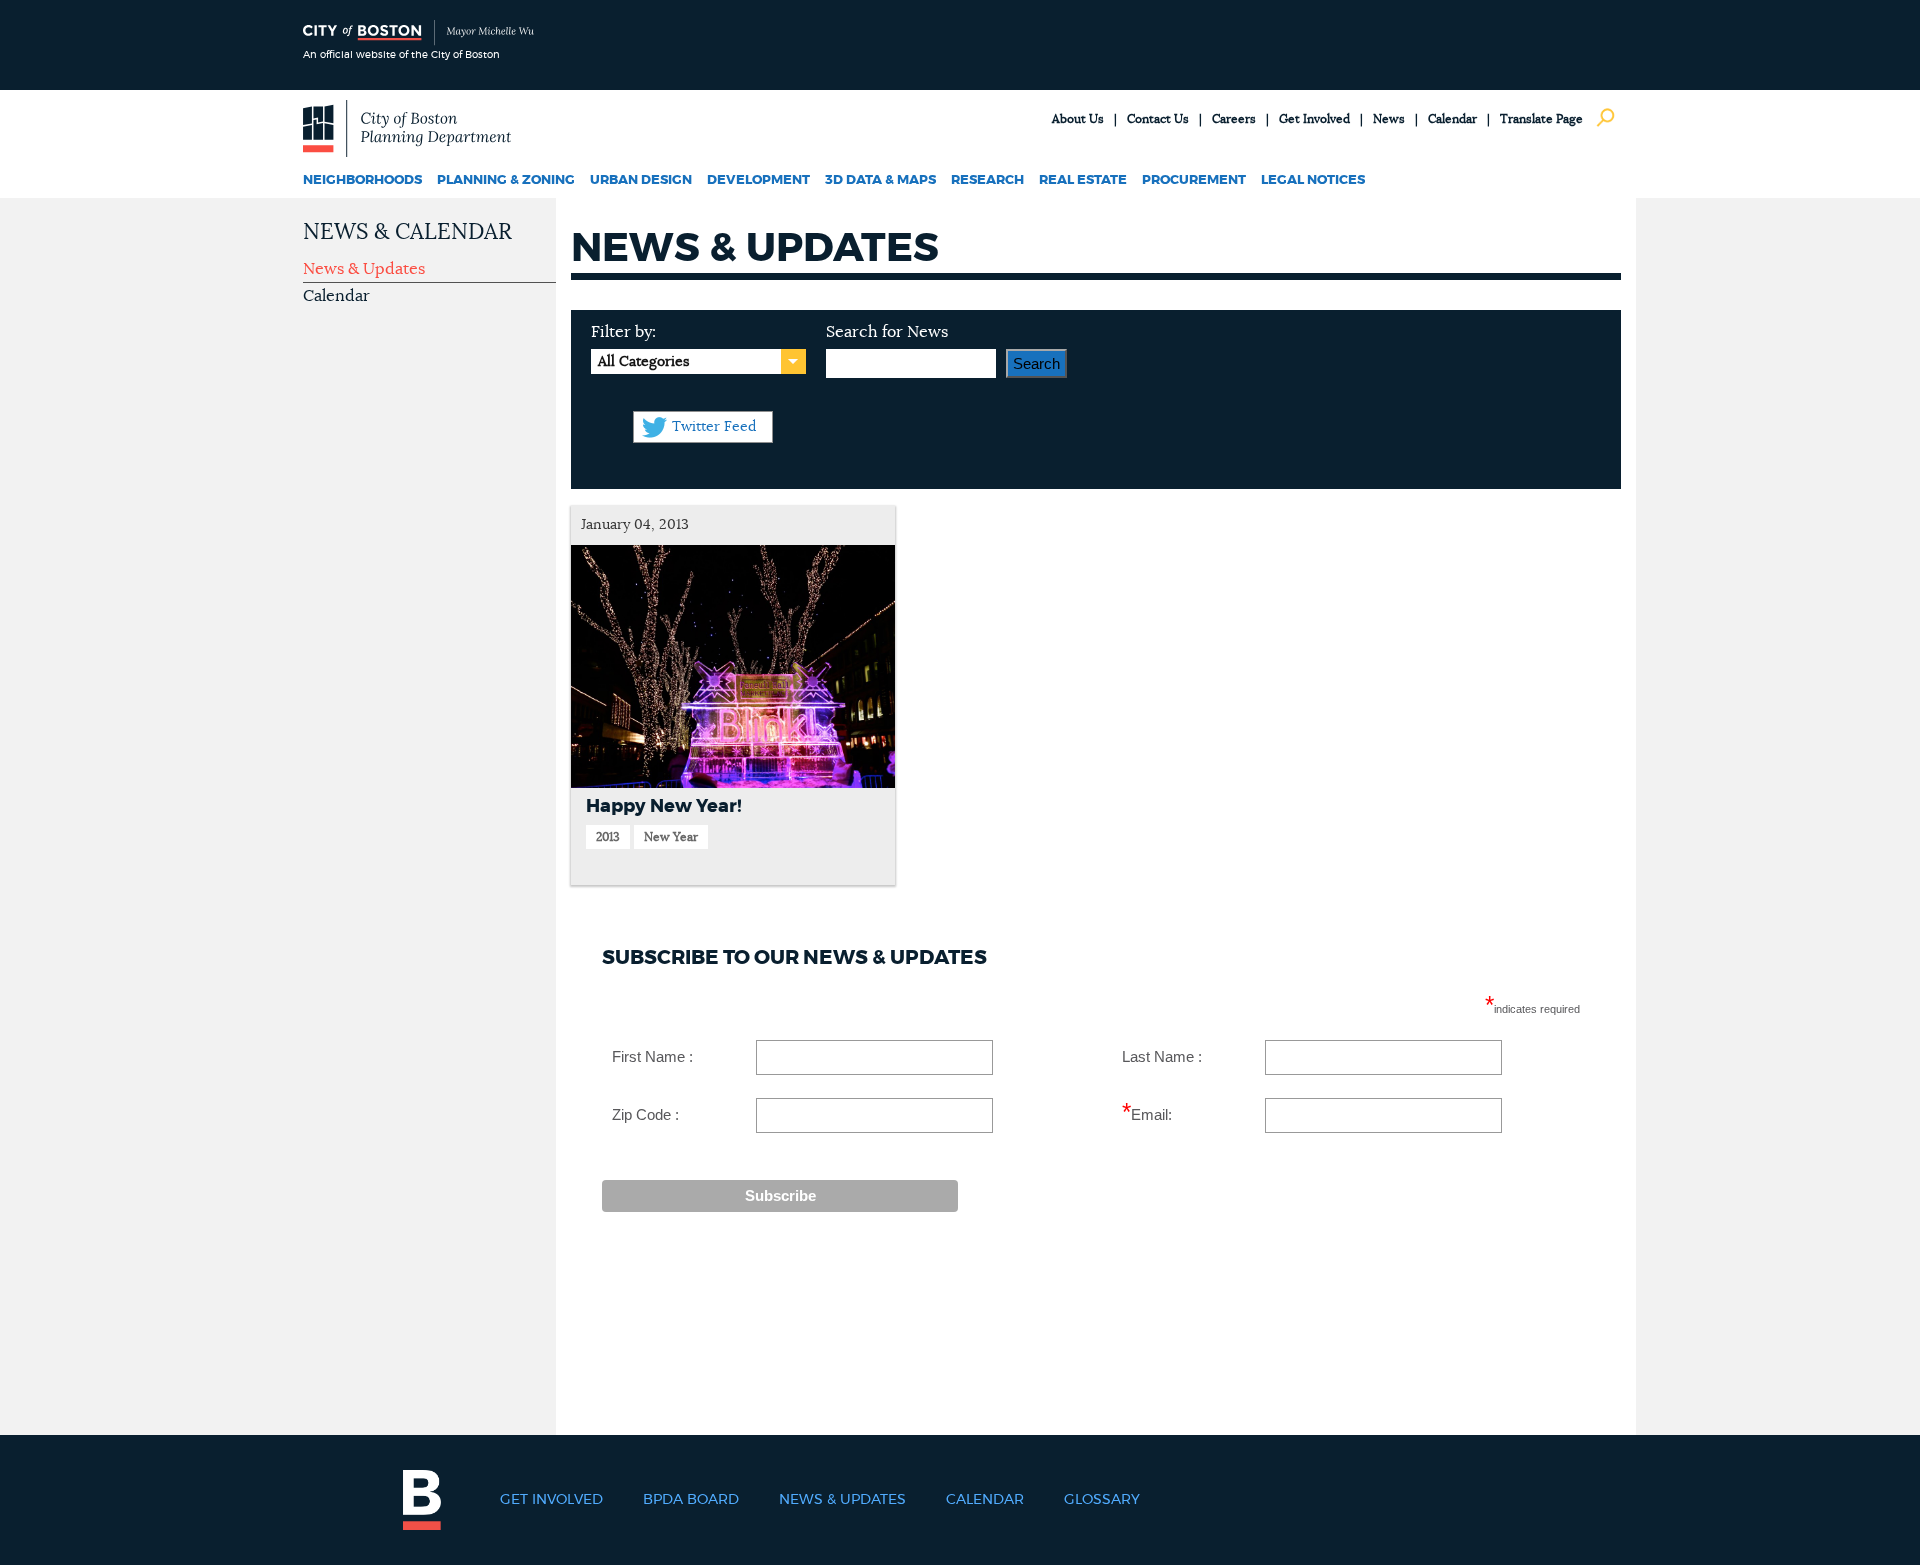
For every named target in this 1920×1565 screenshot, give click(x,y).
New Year (671, 837)
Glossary (1102, 1500)
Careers (1234, 119)
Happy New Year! (664, 807)
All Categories (643, 362)
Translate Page (1541, 119)
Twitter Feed (714, 427)
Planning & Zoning (506, 180)
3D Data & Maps (880, 180)
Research (987, 180)
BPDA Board (691, 1500)
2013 (608, 837)
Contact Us (1158, 119)
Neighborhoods (362, 180)
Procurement (1194, 180)
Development (758, 180)
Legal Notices (1313, 180)
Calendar (1452, 119)
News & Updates (364, 269)
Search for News (887, 332)
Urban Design (641, 180)
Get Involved (1314, 119)
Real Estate (1083, 180)
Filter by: (623, 332)
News (1389, 119)
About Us (1078, 119)
